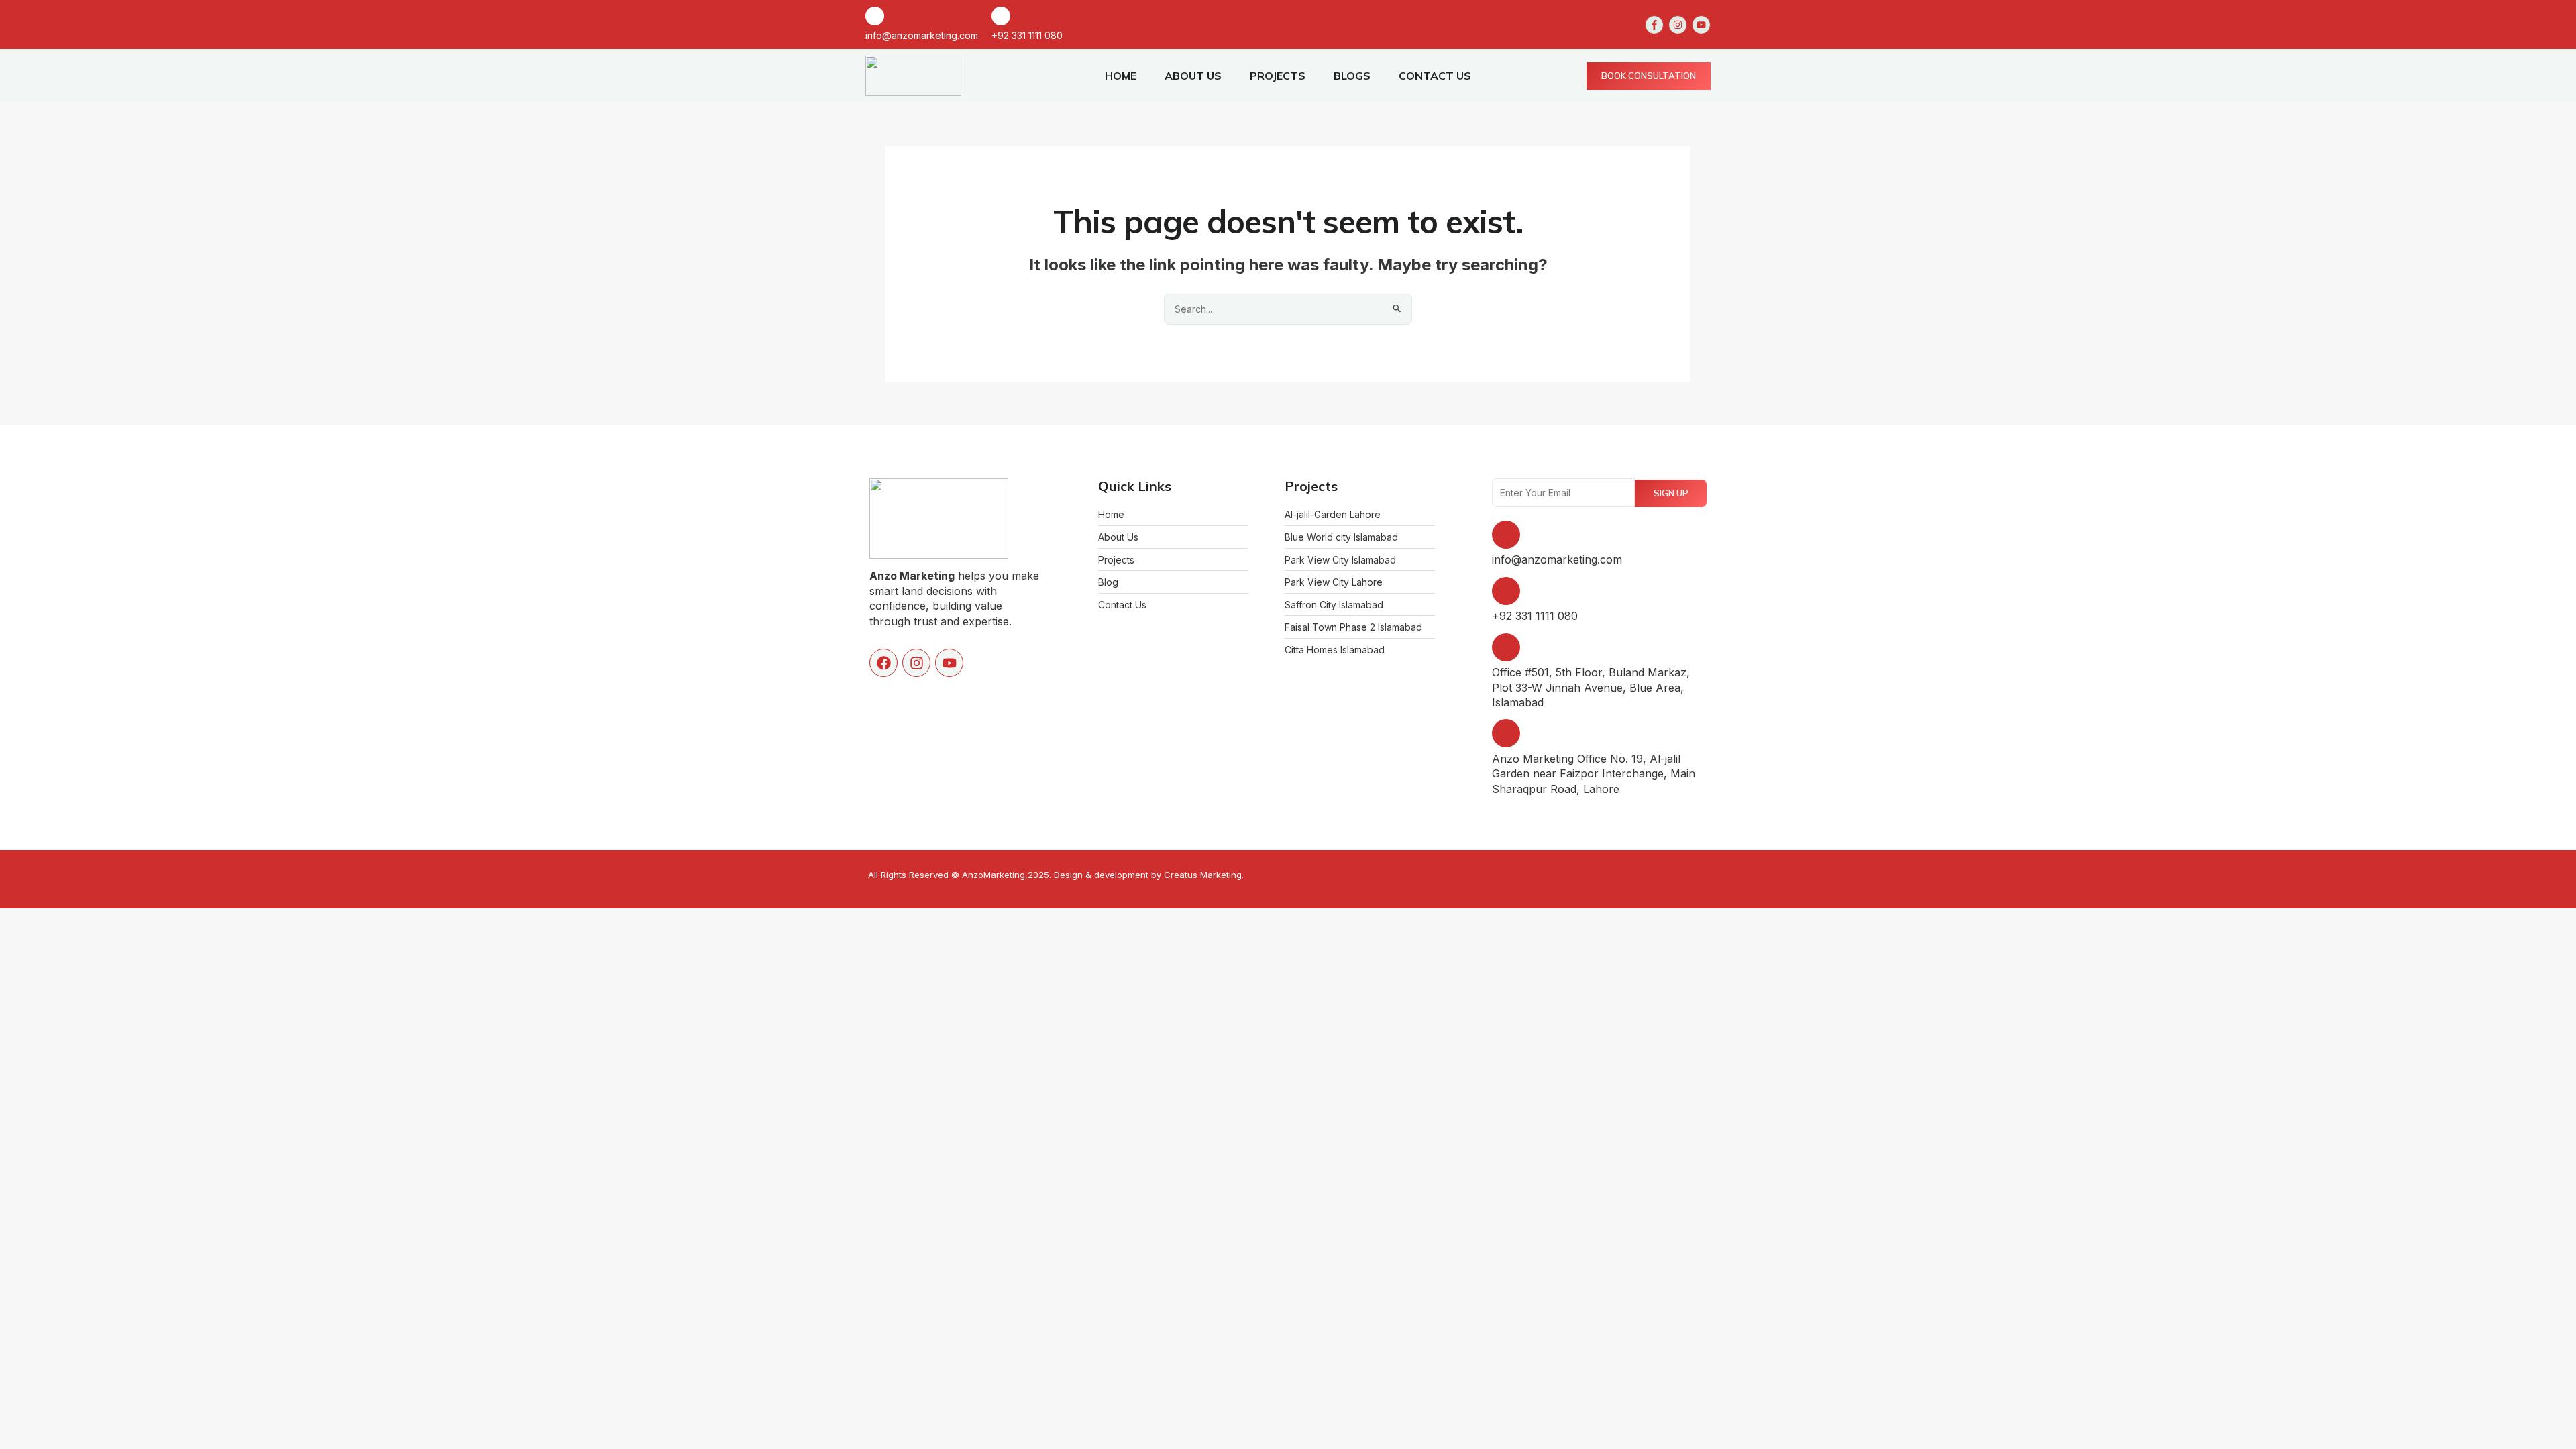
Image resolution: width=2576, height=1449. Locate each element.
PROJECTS (1278, 76)
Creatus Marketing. (1204, 875)
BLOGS (1352, 76)
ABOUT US (1193, 76)
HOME (1121, 76)
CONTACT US (1435, 76)
